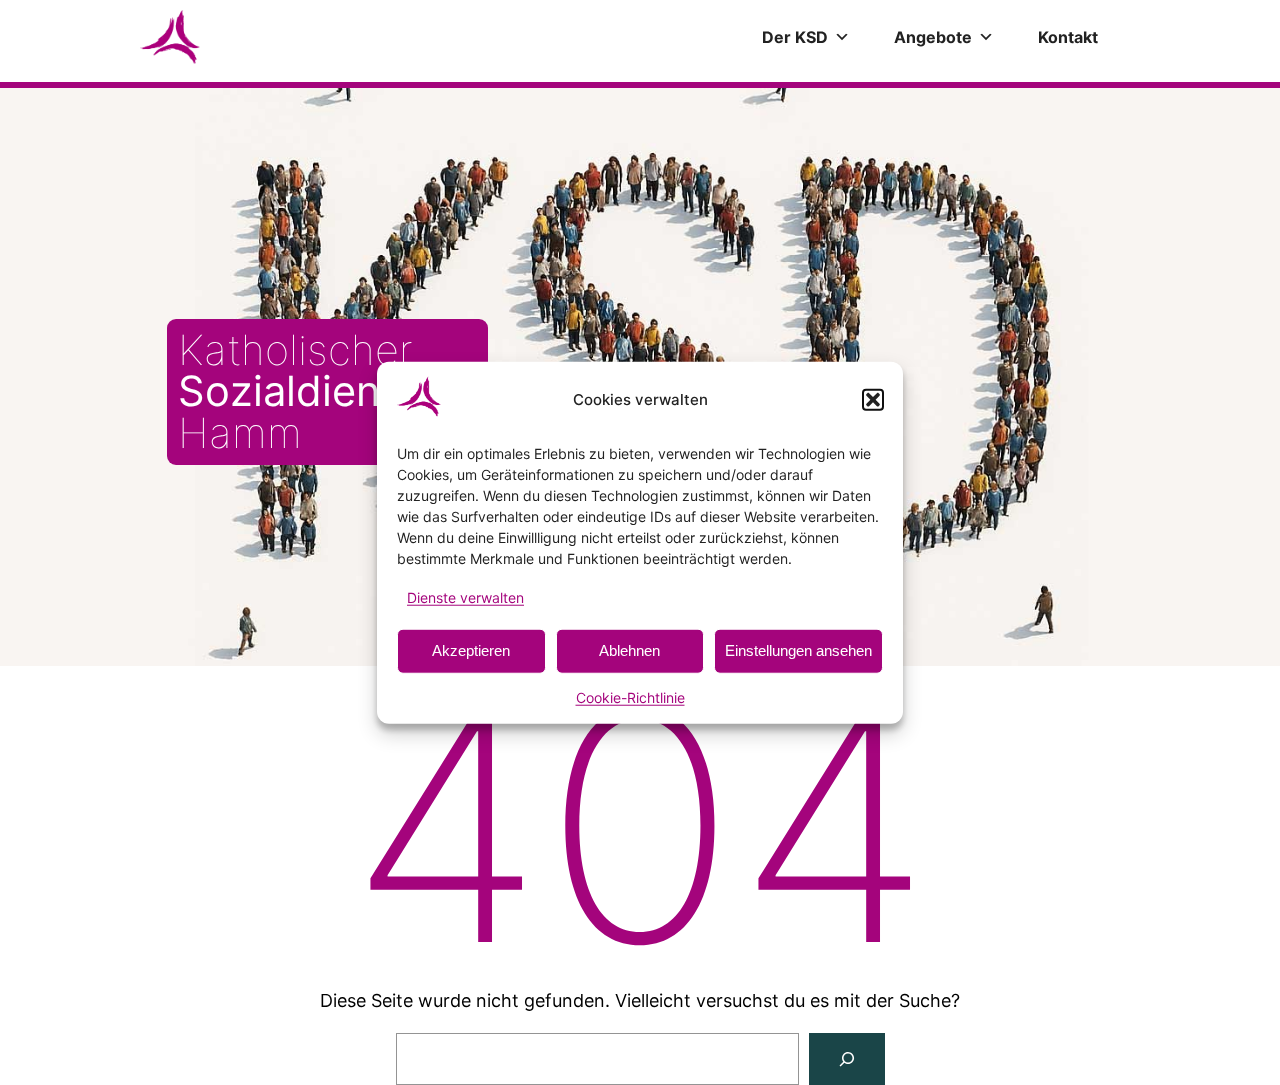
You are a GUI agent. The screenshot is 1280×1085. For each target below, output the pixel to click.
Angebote (933, 37)
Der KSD (795, 37)
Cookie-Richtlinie (630, 697)
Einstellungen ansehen (798, 650)
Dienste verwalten (465, 596)
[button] (873, 399)
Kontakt (1068, 37)
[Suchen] (847, 1059)
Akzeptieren (471, 650)
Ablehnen (629, 650)
